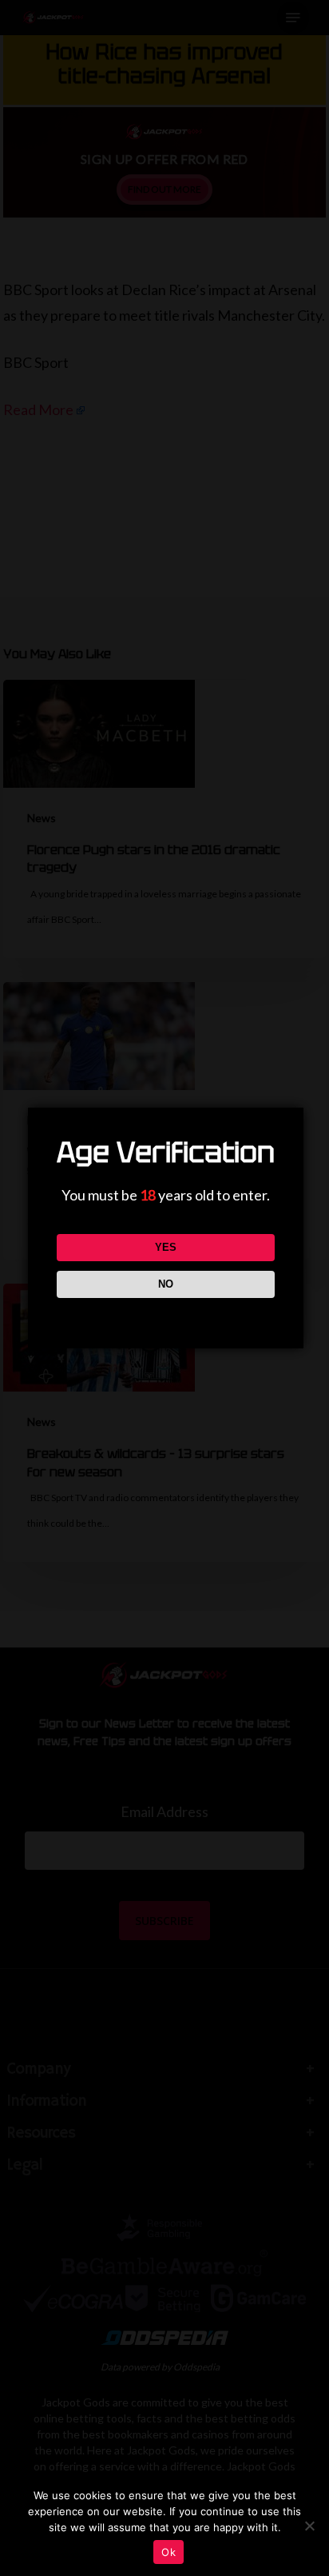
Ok (168, 2552)
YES (166, 1247)
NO (166, 1284)
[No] (309, 2526)
